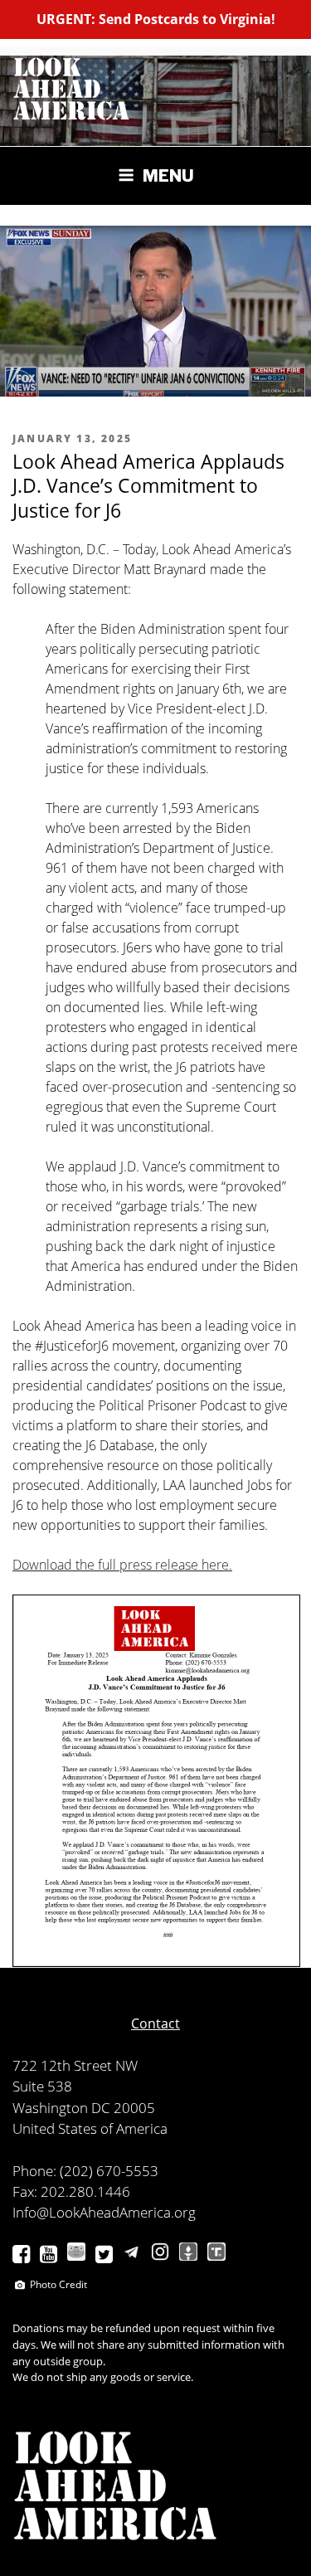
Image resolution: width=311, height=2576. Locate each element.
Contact (155, 2023)
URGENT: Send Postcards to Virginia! (156, 19)
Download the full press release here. (122, 1565)
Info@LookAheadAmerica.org (104, 2212)
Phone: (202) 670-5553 (85, 2171)
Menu (168, 176)
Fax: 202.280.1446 (71, 2191)
